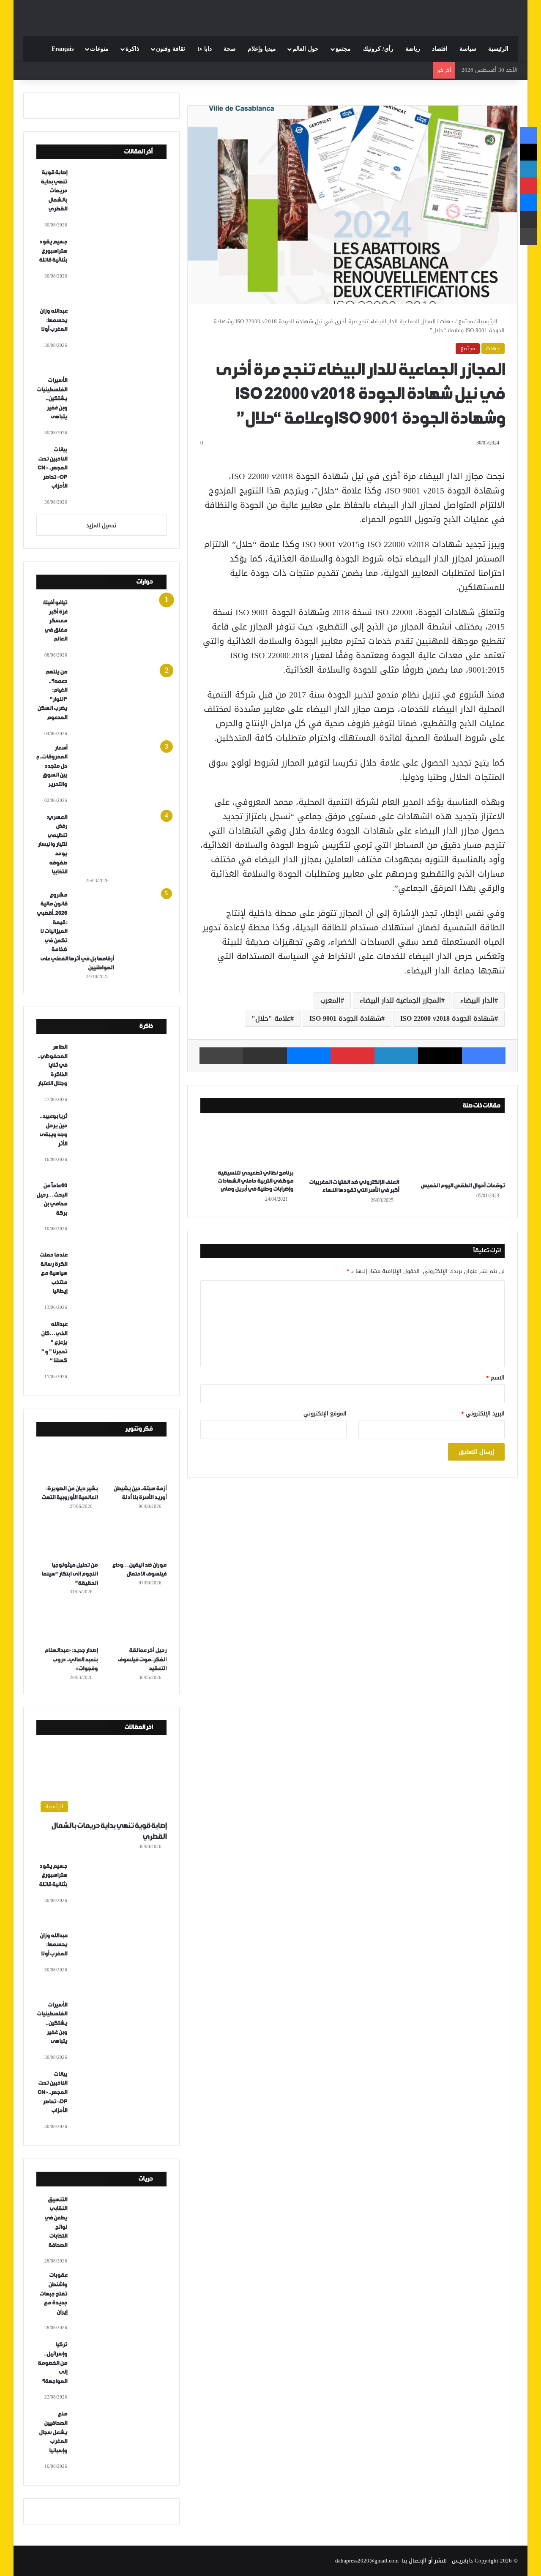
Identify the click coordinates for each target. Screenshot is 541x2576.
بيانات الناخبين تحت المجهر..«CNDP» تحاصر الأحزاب (52, 468)
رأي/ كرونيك (378, 49)
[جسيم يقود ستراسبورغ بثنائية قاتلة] (120, 269)
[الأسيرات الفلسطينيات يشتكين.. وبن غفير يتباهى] (120, 407)
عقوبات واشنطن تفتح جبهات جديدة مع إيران (53, 2294)
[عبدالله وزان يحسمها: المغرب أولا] (120, 338)
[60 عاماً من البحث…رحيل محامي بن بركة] (120, 1213)
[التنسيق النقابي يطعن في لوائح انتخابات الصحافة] (120, 2227)
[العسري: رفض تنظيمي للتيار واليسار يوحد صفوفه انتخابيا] (120, 844)
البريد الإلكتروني (483, 1413)
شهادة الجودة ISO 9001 (345, 1018)
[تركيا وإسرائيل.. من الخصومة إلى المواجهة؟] (120, 2372)
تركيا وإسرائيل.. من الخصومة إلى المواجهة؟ (52, 2363)
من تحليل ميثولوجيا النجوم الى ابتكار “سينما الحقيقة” (70, 1574)
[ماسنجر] (309, 1056)
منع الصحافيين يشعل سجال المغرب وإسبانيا (53, 2432)
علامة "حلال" (271, 1018)
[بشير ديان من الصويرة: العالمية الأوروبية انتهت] (67, 1462)
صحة (230, 49)
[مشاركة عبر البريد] (265, 1056)
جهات (447, 321)
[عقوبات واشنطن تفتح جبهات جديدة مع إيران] (120, 2302)
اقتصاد (440, 49)
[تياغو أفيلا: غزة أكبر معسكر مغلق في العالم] (120, 630)
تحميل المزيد (101, 525)
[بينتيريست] (352, 1056)
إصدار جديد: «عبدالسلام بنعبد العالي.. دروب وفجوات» (71, 1660)
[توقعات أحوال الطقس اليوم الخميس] (458, 1150)
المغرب (331, 1000)
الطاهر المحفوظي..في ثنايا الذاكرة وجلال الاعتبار (52, 1065)
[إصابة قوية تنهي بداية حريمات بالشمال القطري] (120, 199)
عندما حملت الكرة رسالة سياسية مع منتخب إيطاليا (53, 1273)
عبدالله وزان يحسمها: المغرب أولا (53, 320)
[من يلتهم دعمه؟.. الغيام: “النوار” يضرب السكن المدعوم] (120, 699)
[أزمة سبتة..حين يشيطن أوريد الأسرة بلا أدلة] (136, 1462)
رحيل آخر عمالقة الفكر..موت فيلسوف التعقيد (142, 1660)
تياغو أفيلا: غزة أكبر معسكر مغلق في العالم (55, 621)
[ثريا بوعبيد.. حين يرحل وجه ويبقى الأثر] (120, 1143)
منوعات (99, 49)
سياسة (468, 49)
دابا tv (205, 49)
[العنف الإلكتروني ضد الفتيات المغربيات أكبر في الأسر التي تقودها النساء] (352, 1148)
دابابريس (462, 2561)
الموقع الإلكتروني (325, 1413)
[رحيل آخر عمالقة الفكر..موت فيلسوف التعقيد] (136, 1624)
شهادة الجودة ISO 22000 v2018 (447, 1018)
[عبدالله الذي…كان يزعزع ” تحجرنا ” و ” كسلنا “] (120, 1351)
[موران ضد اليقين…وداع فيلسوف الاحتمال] (136, 1539)
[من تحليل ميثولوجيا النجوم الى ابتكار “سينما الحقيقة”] (67, 1539)
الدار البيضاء (477, 1000)
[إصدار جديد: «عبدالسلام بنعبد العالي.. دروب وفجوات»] (67, 1624)
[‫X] (440, 1056)
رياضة (413, 49)
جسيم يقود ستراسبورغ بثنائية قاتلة (53, 251)
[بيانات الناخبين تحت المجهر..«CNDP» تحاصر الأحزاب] (120, 477)
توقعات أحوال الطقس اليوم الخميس (463, 1186)
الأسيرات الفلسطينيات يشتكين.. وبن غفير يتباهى (52, 399)
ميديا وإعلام (262, 49)
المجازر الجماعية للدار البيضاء (400, 1000)
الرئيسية (498, 49)
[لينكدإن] (396, 1056)
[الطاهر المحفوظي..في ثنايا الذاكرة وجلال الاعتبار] (120, 1074)
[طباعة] (221, 1056)
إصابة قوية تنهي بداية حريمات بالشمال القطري (54, 191)
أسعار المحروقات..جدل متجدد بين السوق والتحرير (52, 766)
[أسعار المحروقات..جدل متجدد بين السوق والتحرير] (120, 775)
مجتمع (343, 49)
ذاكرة (132, 49)
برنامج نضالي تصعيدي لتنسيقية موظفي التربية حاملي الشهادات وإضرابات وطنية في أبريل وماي (255, 1181)
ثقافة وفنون (171, 49)
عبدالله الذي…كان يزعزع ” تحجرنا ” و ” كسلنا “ (54, 1343)
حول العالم (306, 49)
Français (63, 49)
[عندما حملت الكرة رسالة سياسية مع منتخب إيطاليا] (120, 1282)
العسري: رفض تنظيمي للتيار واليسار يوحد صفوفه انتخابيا (52, 845)
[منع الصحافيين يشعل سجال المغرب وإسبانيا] (120, 2441)
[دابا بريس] (270, 14)
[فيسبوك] (484, 1056)
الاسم (495, 1378)
